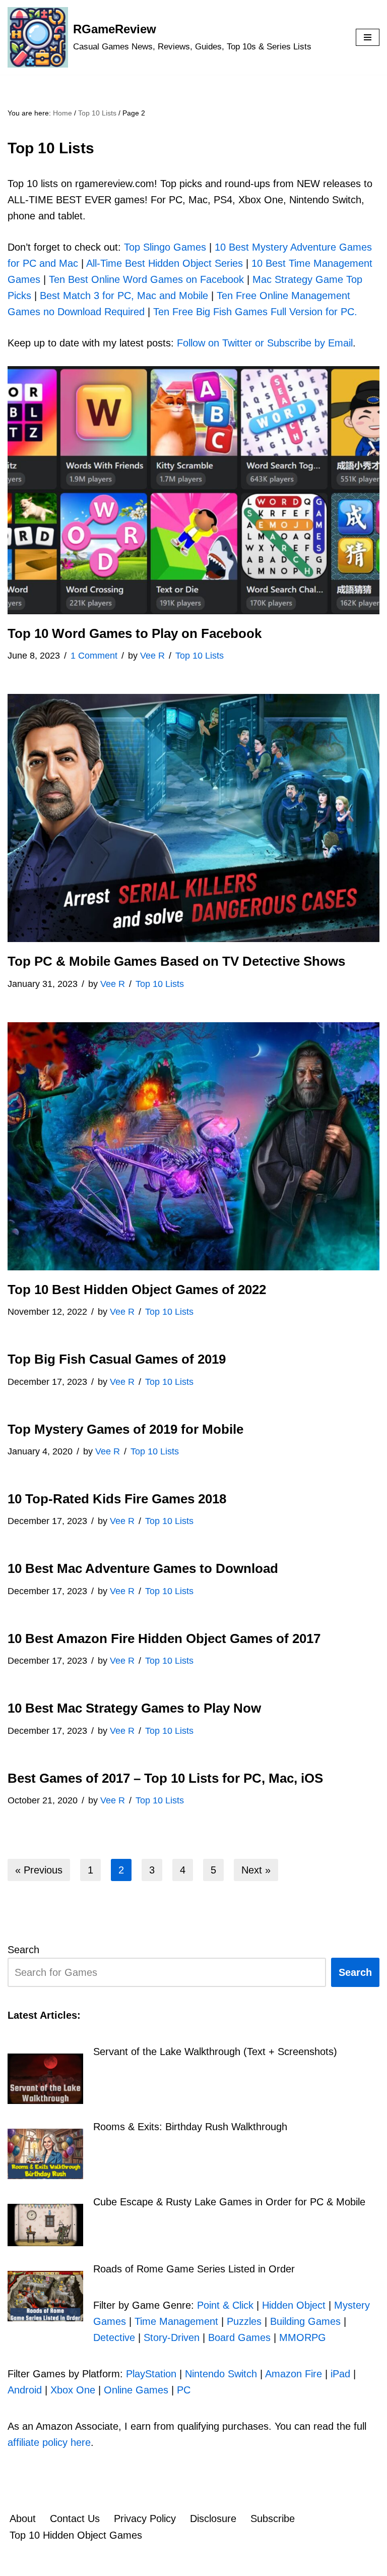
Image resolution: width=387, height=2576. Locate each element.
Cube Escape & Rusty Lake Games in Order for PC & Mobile (229, 2202)
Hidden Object (294, 2305)
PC (184, 2390)
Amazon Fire (294, 2374)
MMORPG (303, 2337)
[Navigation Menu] (368, 37)
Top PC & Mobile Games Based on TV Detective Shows (176, 961)
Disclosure (213, 2519)
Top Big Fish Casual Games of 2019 (117, 1359)
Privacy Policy (145, 2519)
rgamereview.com (167, 2564)
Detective (114, 2337)
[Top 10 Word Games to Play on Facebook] (193, 490)
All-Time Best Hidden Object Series (165, 263)
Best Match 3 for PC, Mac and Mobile (124, 296)
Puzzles (244, 2321)
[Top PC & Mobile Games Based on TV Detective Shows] (193, 818)
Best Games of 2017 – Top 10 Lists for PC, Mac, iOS (165, 1778)
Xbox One (73, 2390)
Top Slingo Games (165, 247)
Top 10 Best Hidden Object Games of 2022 (137, 1290)
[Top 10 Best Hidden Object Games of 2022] (193, 1146)
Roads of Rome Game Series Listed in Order (194, 2269)
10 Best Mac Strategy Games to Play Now (134, 1708)
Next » (256, 1870)
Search (23, 1950)
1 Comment (94, 656)
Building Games (305, 2321)
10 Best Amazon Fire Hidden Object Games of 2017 (164, 1638)
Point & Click (225, 2305)
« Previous (39, 1870)
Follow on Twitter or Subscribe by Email (265, 343)
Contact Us (75, 2519)
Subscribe (273, 2519)
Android (25, 2390)
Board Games (239, 2337)
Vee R (152, 656)
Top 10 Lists (97, 113)
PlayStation (151, 2374)
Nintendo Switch (221, 2374)
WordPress (332, 2564)
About (23, 2519)
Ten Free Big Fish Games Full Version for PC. (255, 312)
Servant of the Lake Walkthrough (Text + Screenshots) (215, 2052)
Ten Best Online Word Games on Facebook (146, 279)
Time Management (176, 2321)
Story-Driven (172, 2337)
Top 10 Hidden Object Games (76, 2535)
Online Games (136, 2390)
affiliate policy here (49, 2442)
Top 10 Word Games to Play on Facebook (135, 633)
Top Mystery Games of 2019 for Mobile (125, 1429)
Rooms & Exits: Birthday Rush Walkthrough (190, 2127)
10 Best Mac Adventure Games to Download (143, 1568)
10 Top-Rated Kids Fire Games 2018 (117, 1499)
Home (62, 113)
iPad (340, 2374)
